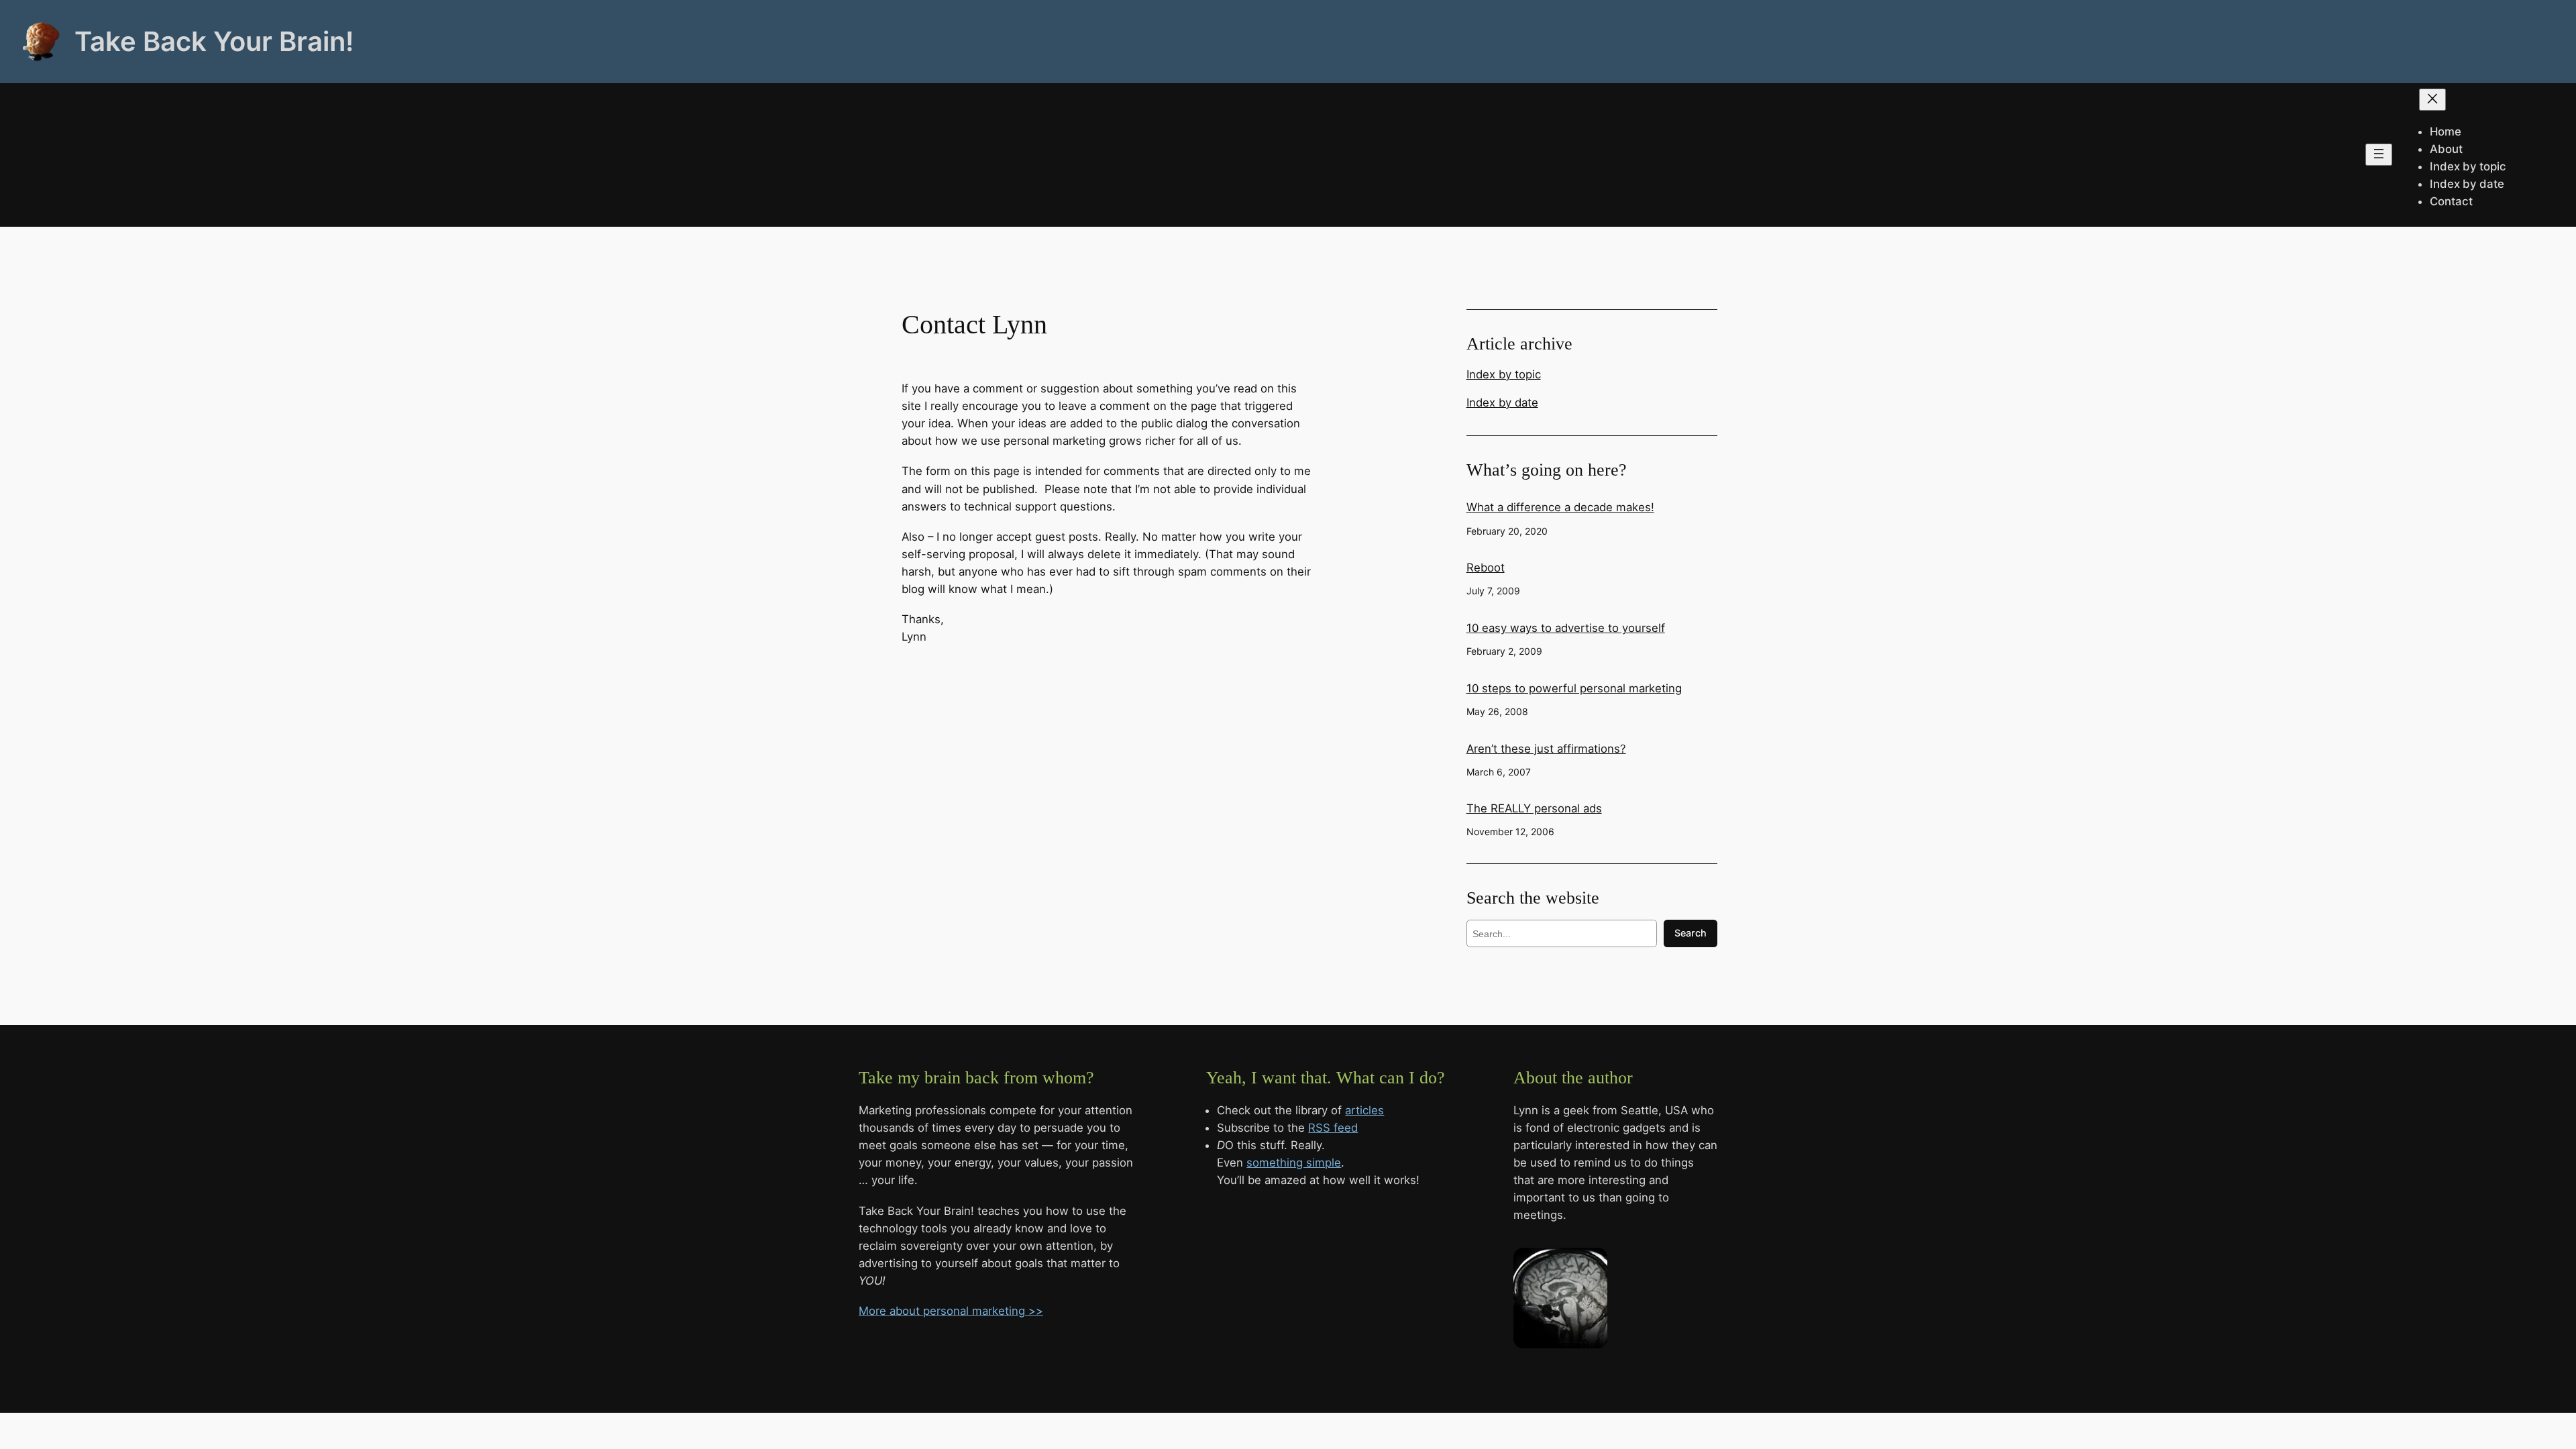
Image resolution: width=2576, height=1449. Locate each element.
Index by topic (1504, 374)
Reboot (1486, 568)
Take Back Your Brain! (214, 41)
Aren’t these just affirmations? (1546, 749)
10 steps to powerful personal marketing (1574, 688)
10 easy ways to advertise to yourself (1566, 628)
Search (1690, 933)
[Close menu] (2432, 100)
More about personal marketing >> (951, 1311)
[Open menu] (2379, 155)
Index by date (1502, 402)
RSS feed (1333, 1128)
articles (1364, 1110)
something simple (1294, 1163)
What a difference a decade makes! (1560, 507)
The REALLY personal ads (1534, 808)
